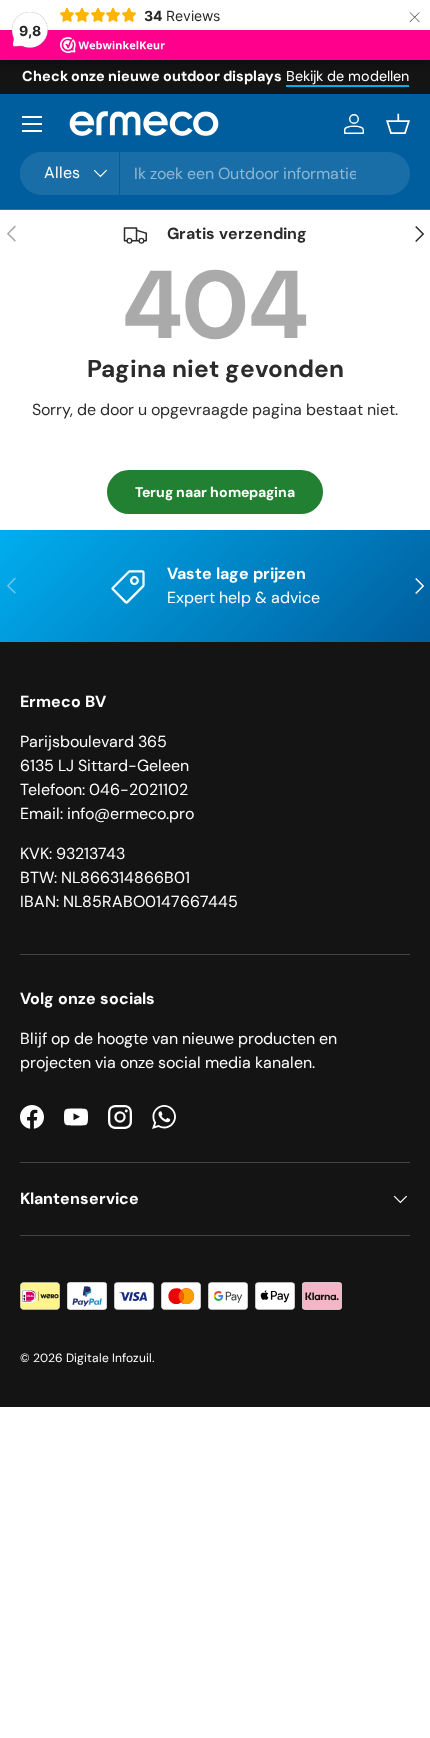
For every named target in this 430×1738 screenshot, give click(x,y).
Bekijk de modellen (347, 76)
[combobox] (215, 173)
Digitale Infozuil (109, 1358)
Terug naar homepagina (215, 492)
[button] (398, 124)
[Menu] (32, 124)
